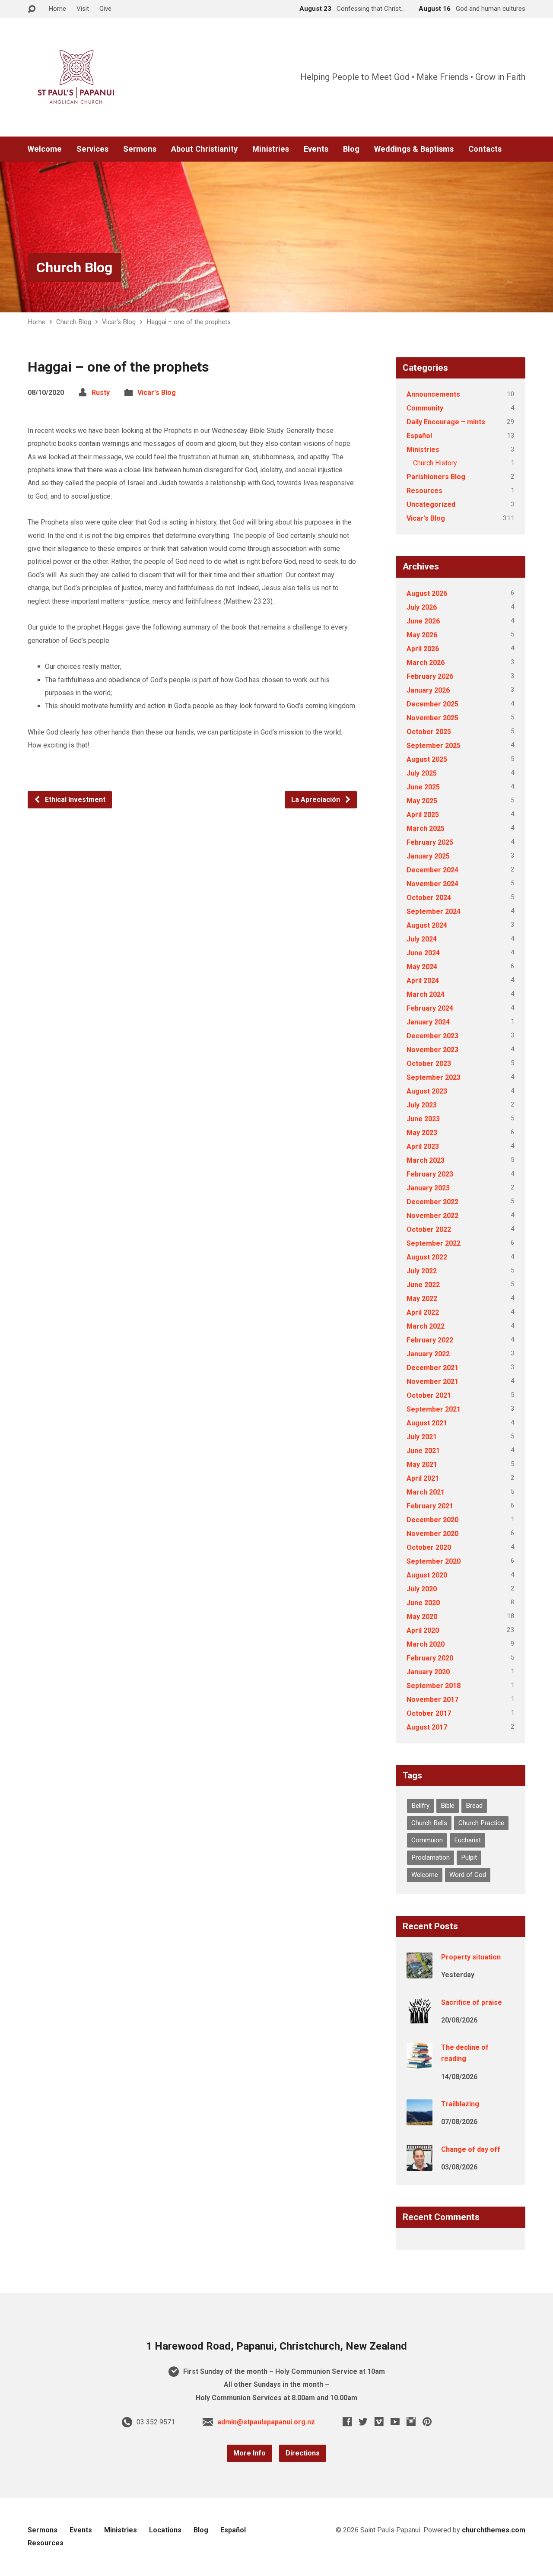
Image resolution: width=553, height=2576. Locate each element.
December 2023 (432, 1036)
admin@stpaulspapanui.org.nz (266, 2422)
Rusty (101, 393)
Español (419, 436)
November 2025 (432, 718)
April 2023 (423, 1146)
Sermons (140, 149)
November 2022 (432, 1216)
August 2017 (427, 1727)
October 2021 (429, 1395)
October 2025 (429, 732)
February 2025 (430, 842)
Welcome (45, 149)
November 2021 (432, 1382)
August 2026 (427, 593)
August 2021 (427, 1423)
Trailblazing (460, 2104)
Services (92, 149)
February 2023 (430, 1174)
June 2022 (423, 1285)
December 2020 (432, 1520)
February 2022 (430, 1340)
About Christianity (204, 149)
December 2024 (432, 870)
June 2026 (423, 621)
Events (316, 149)
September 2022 (434, 1243)
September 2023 (434, 1077)
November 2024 (432, 884)
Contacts (485, 149)
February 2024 (430, 1008)
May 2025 (422, 801)
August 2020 (427, 1575)
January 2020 (428, 1672)
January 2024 (428, 1022)
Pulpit (469, 1857)
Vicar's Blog (119, 322)
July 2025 (422, 773)
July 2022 (422, 1271)
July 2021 (422, 1437)
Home (57, 9)
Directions (303, 2453)
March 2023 (426, 1160)
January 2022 (428, 1354)
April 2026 (423, 649)
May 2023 (422, 1133)
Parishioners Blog (436, 477)
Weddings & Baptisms (414, 149)
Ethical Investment (74, 800)
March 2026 (426, 663)
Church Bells (429, 1823)
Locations (165, 2530)
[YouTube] (395, 2422)
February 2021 (430, 1506)
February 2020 (430, 1658)
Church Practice (481, 1823)
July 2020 (422, 1589)
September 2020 (434, 1561)
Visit (83, 9)
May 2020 (422, 1617)
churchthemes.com (494, 2530)
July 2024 (422, 939)
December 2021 (432, 1368)
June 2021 (423, 1451)
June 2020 (423, 1603)
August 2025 (427, 759)
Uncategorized (431, 504)
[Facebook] (347, 2422)
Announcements (433, 394)
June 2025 (423, 787)
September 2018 (434, 1686)
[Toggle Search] (32, 9)
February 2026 (430, 676)
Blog (351, 149)
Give (105, 9)
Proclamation (431, 1857)
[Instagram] (411, 2422)
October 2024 (429, 898)
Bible (448, 1806)
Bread (474, 1806)
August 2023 (427, 1091)
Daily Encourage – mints (446, 422)
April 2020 (423, 1630)
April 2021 (423, 1478)
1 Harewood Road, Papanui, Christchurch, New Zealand (276, 2346)
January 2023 (428, 1188)
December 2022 (432, 1202)
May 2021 (422, 1465)
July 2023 (422, 1105)
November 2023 (432, 1050)
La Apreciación (316, 800)
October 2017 (429, 1713)
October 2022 (429, 1229)
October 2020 (429, 1547)
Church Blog (74, 267)
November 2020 (432, 1534)
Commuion (427, 1840)
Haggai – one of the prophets (189, 322)
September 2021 (434, 1409)
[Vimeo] (379, 2422)
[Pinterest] (427, 2422)
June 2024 (423, 953)
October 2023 (429, 1064)
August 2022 (427, 1257)
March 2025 (426, 828)
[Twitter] (363, 2422)
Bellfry (420, 1806)
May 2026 (422, 635)
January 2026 (428, 690)
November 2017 (432, 1700)
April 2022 (423, 1312)
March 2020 (426, 1644)
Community (425, 408)
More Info (249, 2453)
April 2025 (423, 815)
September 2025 (434, 746)
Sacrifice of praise (472, 2002)
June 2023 (423, 1119)
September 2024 (434, 911)
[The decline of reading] (420, 2063)
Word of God (468, 1875)
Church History (435, 463)
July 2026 (422, 607)
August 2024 (427, 925)
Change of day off (471, 2149)
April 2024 (423, 981)
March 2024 (426, 994)
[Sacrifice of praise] (420, 2018)
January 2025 (428, 856)
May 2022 (422, 1299)
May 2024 (422, 967)
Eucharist (467, 1840)
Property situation (471, 1957)
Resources (424, 491)
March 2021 (426, 1492)
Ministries (271, 149)
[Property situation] (420, 1973)
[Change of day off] (420, 2164)
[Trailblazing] (420, 2120)
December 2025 (432, 704)
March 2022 (426, 1326)
